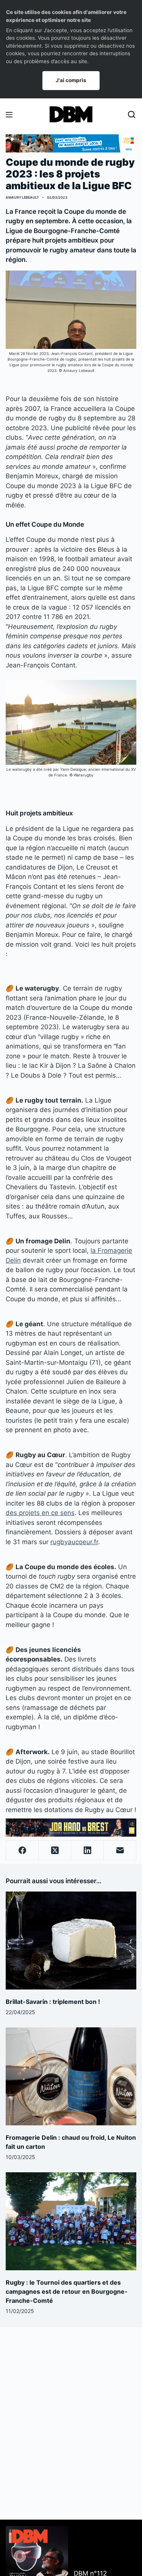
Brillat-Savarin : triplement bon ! (53, 2002)
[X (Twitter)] (55, 1850)
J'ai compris (71, 80)
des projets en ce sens (40, 1513)
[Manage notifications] (20, 2556)
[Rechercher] (132, 114)
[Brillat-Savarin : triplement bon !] (71, 1941)
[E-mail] (120, 1850)
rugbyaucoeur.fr (74, 1542)
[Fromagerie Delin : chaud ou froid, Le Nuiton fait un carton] (71, 2076)
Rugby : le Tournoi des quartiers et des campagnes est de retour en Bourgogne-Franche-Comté (67, 2291)
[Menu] (9, 115)
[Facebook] (22, 1850)
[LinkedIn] (87, 1850)
